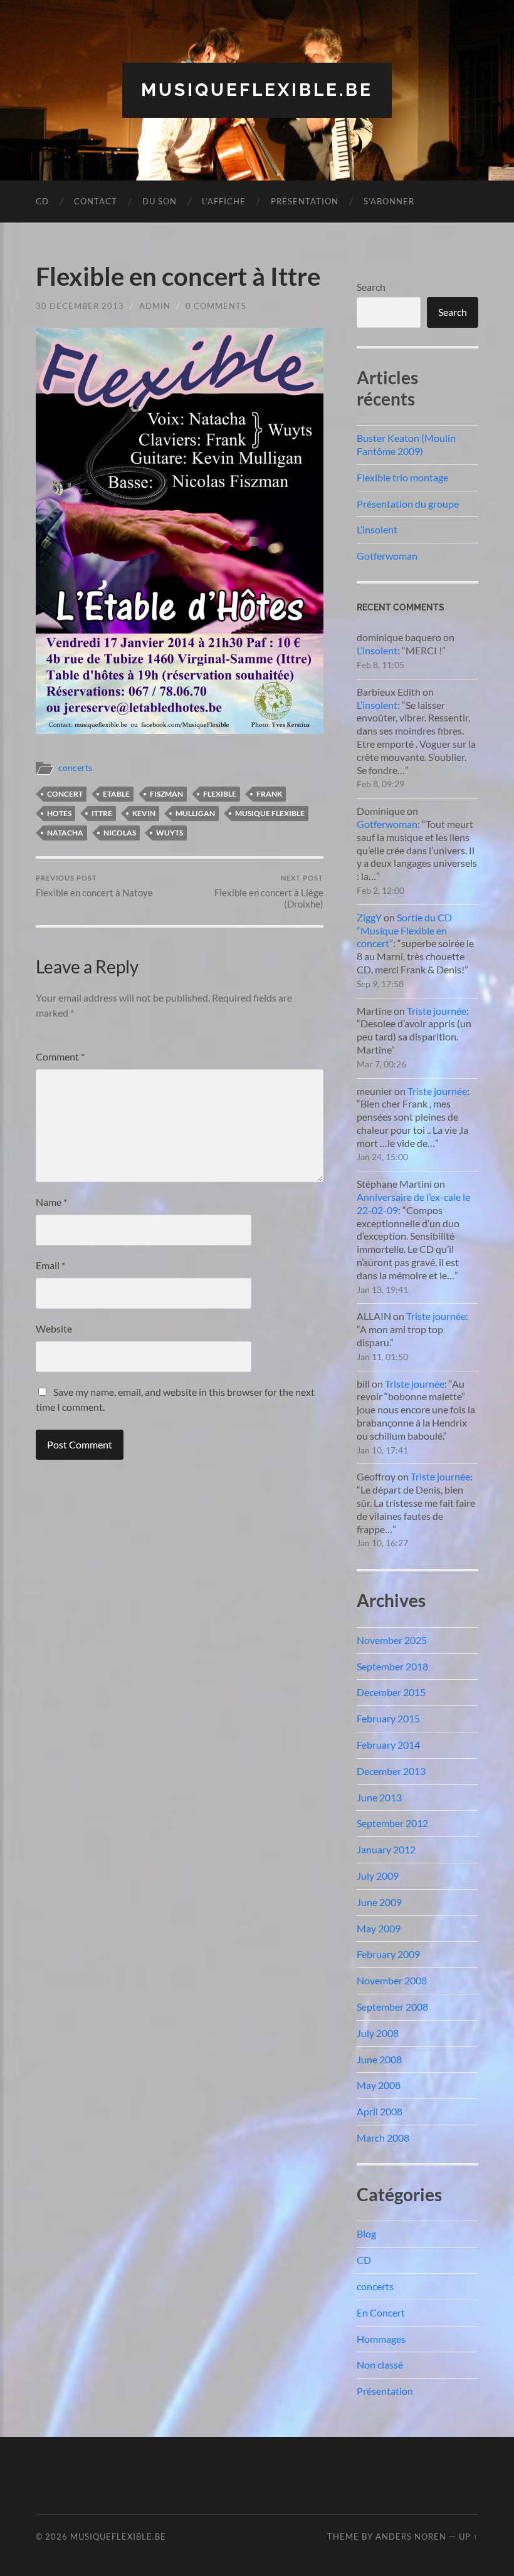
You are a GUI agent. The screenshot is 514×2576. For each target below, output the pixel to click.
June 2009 (379, 1902)
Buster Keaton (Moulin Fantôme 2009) (406, 444)
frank (269, 794)
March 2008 (383, 2138)
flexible (220, 794)
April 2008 (380, 2111)
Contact (96, 201)
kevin (144, 813)
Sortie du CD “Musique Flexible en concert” (404, 930)
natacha (65, 833)
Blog (366, 2233)
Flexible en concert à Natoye (94, 886)
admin (155, 306)
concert (65, 794)
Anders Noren (411, 2537)
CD (42, 201)
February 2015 (388, 1718)
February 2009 (388, 1954)
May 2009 (379, 1928)
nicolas (120, 833)
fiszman (166, 794)
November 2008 (392, 1980)
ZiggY (369, 917)
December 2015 (391, 1692)
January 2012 (386, 1849)
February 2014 (388, 1745)
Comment (60, 1056)
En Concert (381, 2312)
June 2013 (379, 1797)
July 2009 (378, 1876)
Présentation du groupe (408, 504)
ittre (102, 813)
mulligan (195, 813)
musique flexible (270, 813)
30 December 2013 (80, 306)
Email (50, 1265)
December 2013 (391, 1771)
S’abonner (389, 201)
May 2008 (379, 2085)
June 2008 (379, 2059)
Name (51, 1202)
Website (54, 1328)
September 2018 (392, 1666)
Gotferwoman (387, 556)
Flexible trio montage (402, 477)
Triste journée (437, 1011)
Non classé (380, 2364)
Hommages (381, 2339)
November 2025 (392, 1640)
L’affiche (224, 201)
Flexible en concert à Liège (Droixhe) (269, 892)
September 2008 (392, 2007)
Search (371, 287)
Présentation (305, 201)
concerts (75, 768)
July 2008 (378, 2033)
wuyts (170, 833)
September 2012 (392, 1823)
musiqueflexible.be (257, 90)
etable (116, 794)
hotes (59, 813)
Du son (160, 201)
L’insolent (377, 529)
